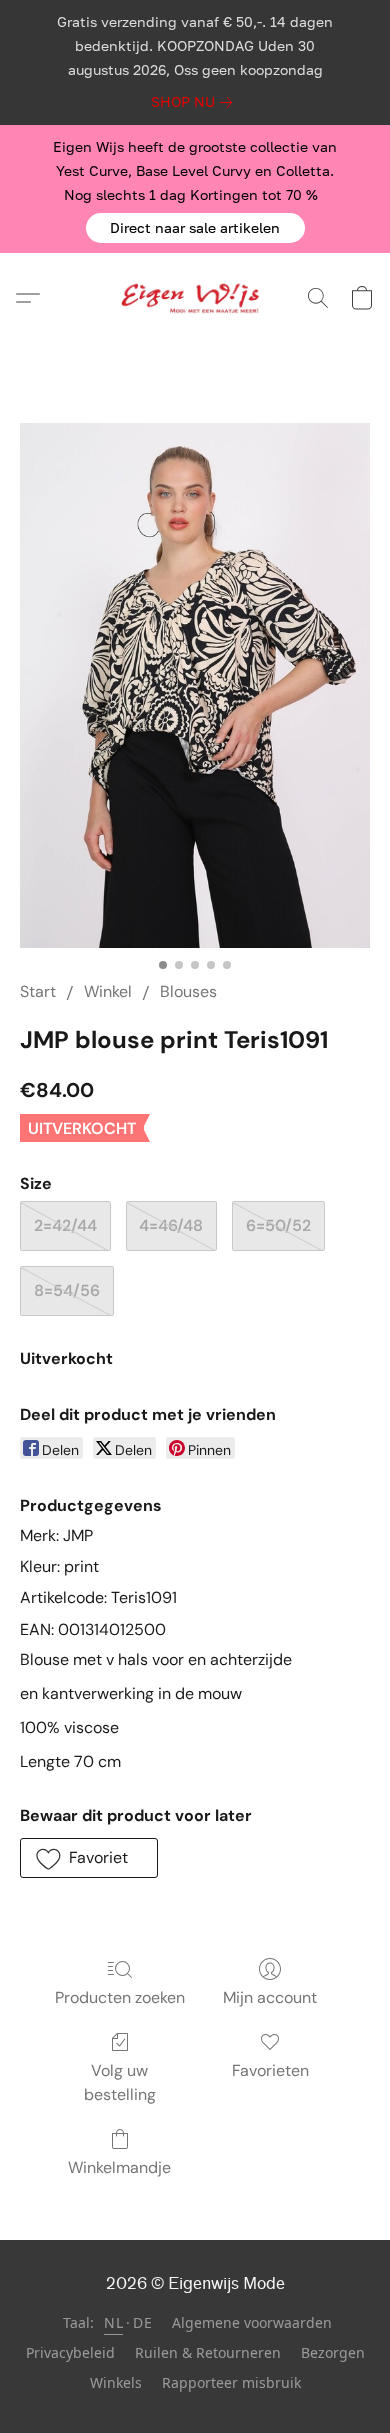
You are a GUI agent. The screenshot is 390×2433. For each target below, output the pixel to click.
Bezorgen (333, 2352)
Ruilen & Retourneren (208, 2352)
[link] (195, 102)
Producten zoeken (120, 1997)
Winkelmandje (119, 2167)
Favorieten (270, 2070)
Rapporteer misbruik (231, 2382)
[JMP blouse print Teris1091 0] (195, 685)
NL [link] (113, 2322)
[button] (195, 228)
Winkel (108, 991)
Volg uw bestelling (120, 2082)
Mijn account (270, 1997)
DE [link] (142, 2322)
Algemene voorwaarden (252, 2322)
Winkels (116, 2382)
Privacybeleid (70, 2352)
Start (38, 991)
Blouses (188, 991)
